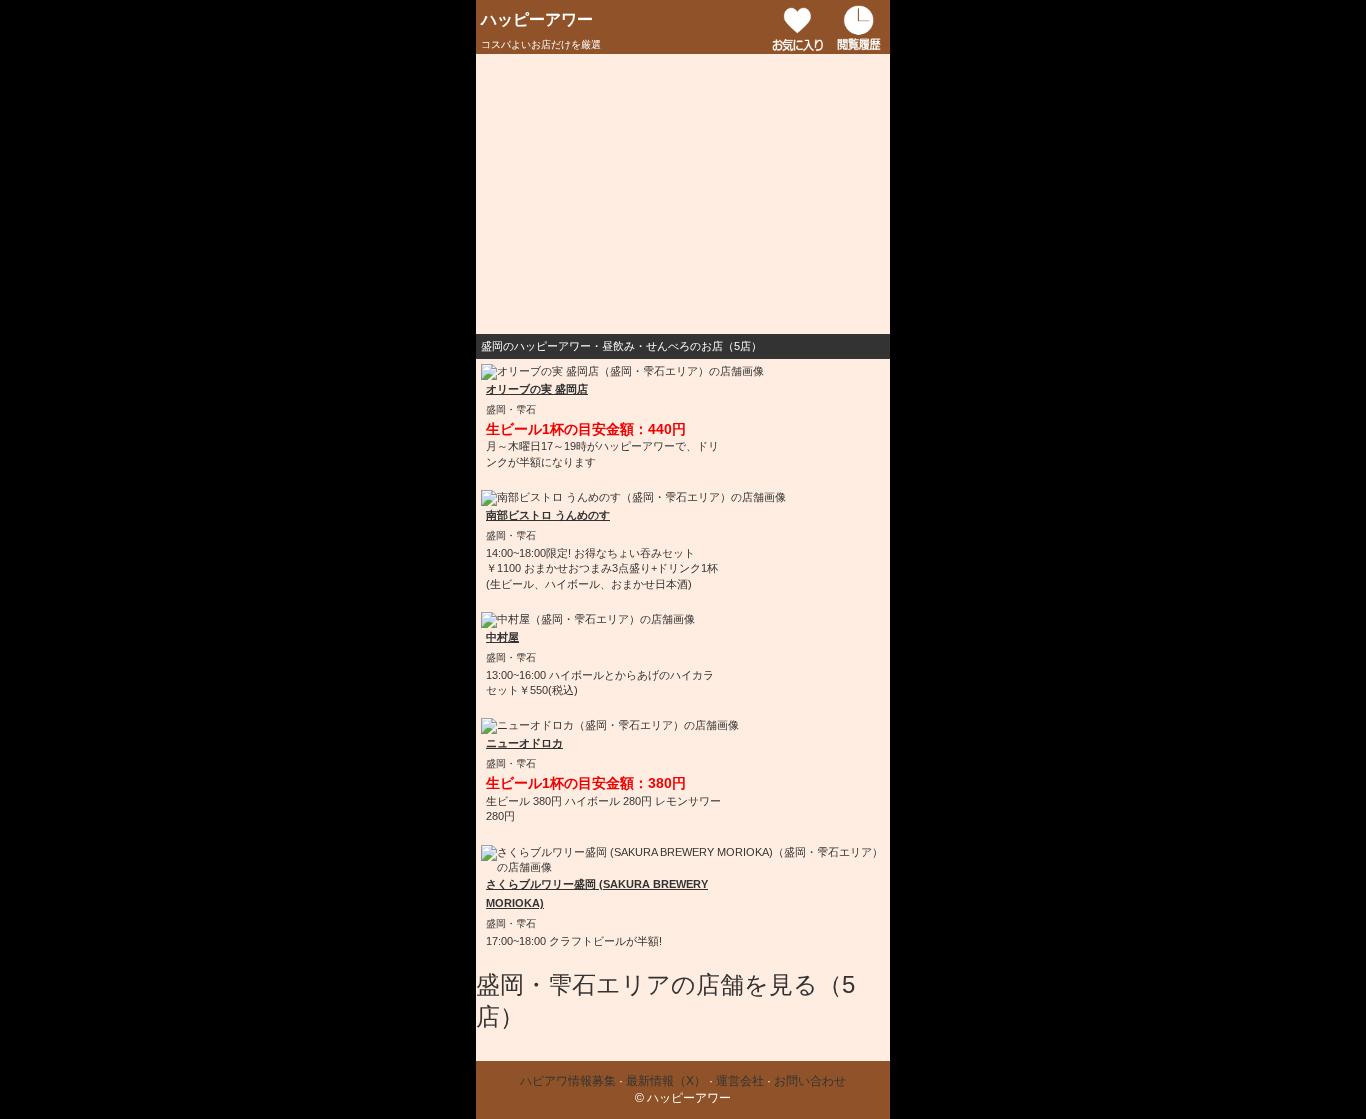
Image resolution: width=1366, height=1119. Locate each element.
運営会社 (740, 1081)
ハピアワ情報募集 (568, 1081)
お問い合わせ (810, 1081)
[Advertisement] (683, 194)
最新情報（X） (666, 1081)
